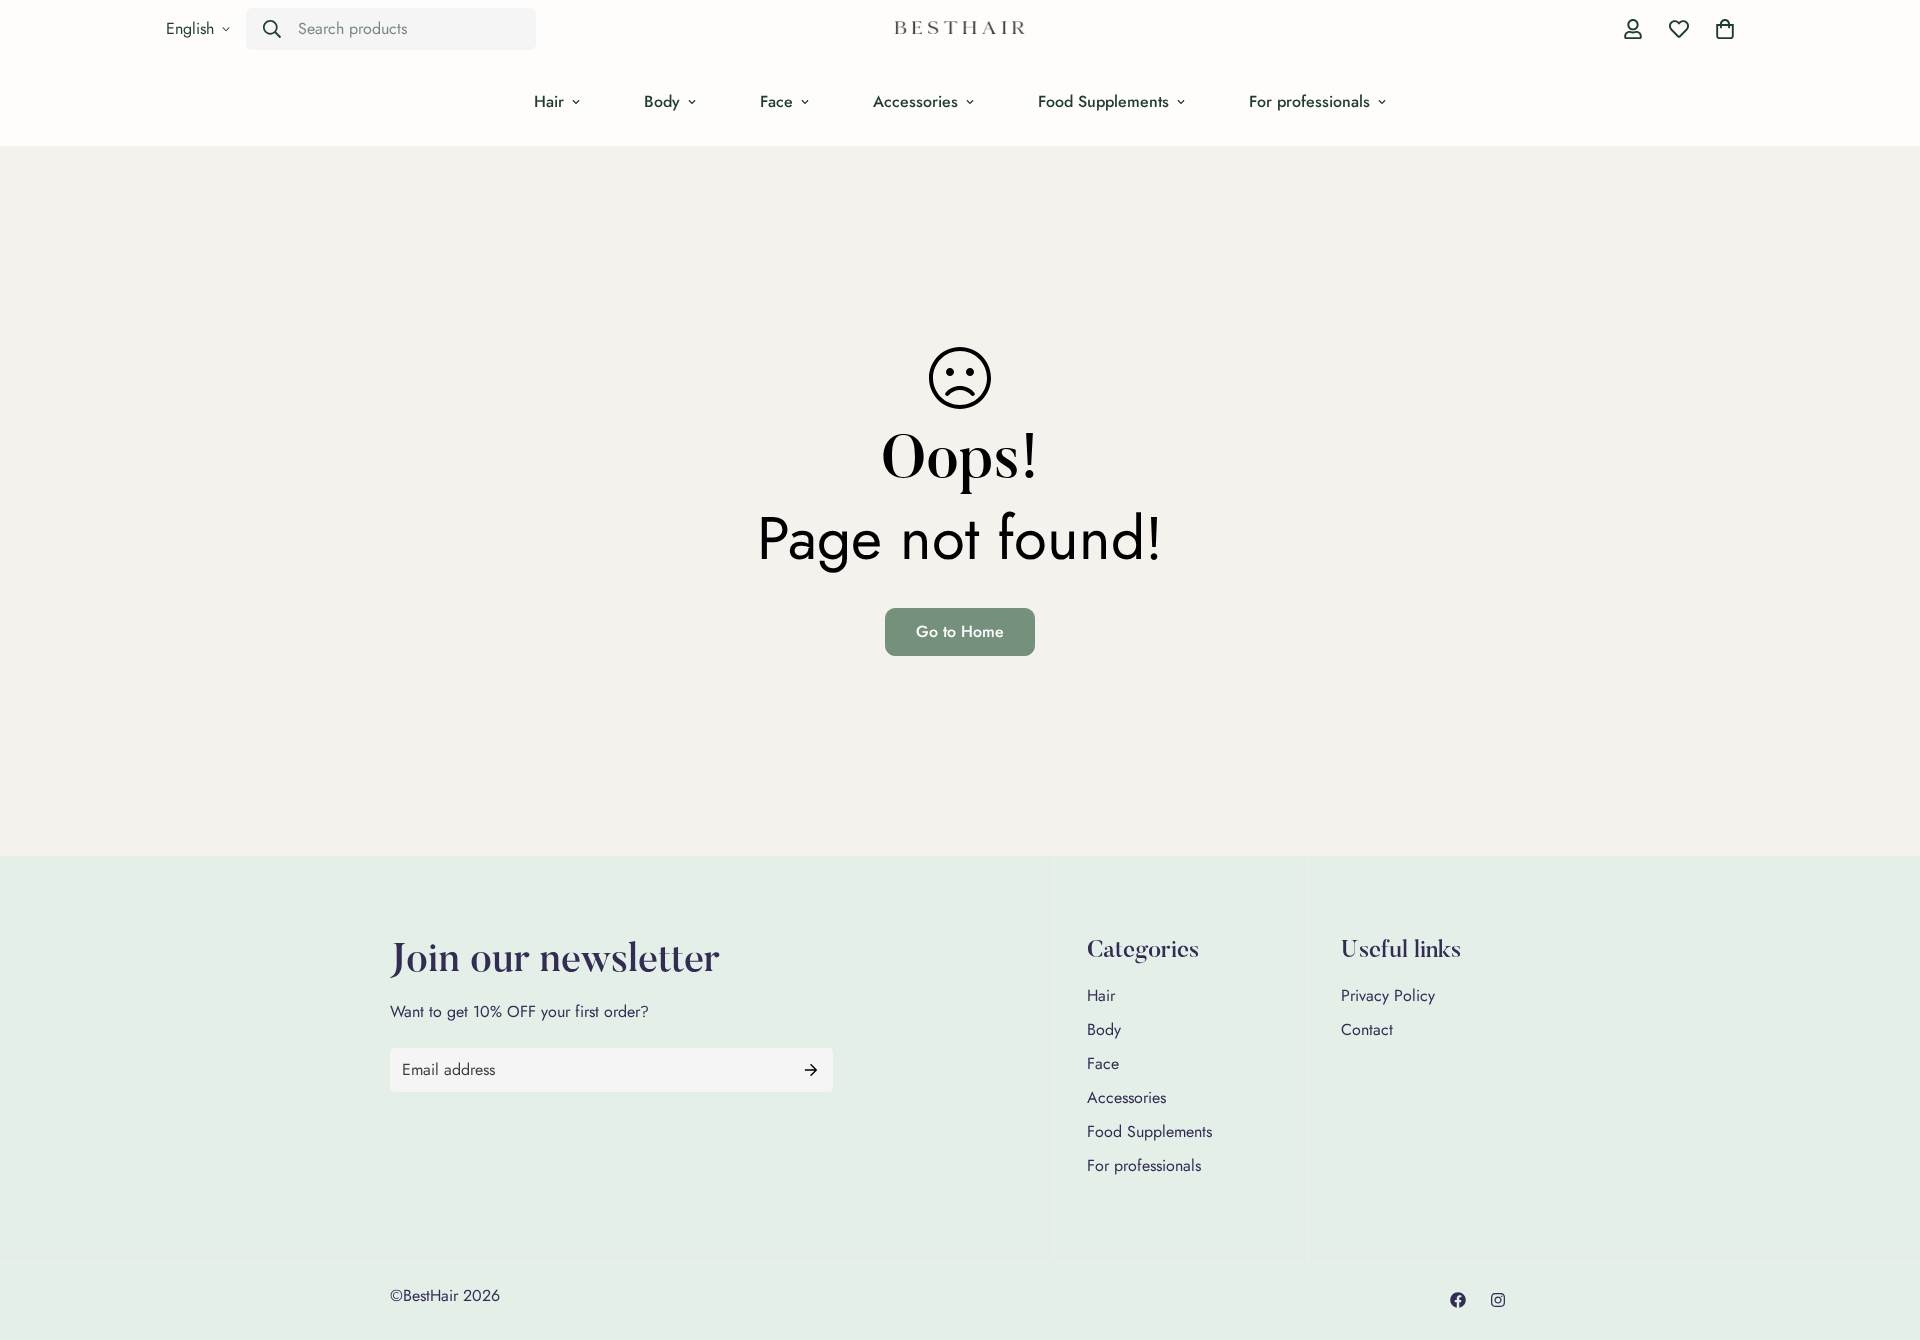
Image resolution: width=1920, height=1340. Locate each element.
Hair (549, 101)
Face (776, 101)
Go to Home (960, 631)
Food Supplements (1103, 101)
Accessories (915, 101)
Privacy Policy (1388, 995)
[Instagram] (1498, 1300)
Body (662, 101)
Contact (1367, 1029)
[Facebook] (1458, 1300)
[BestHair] (960, 29)
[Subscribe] (811, 1070)
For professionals (1309, 101)
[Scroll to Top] (1881, 1231)
